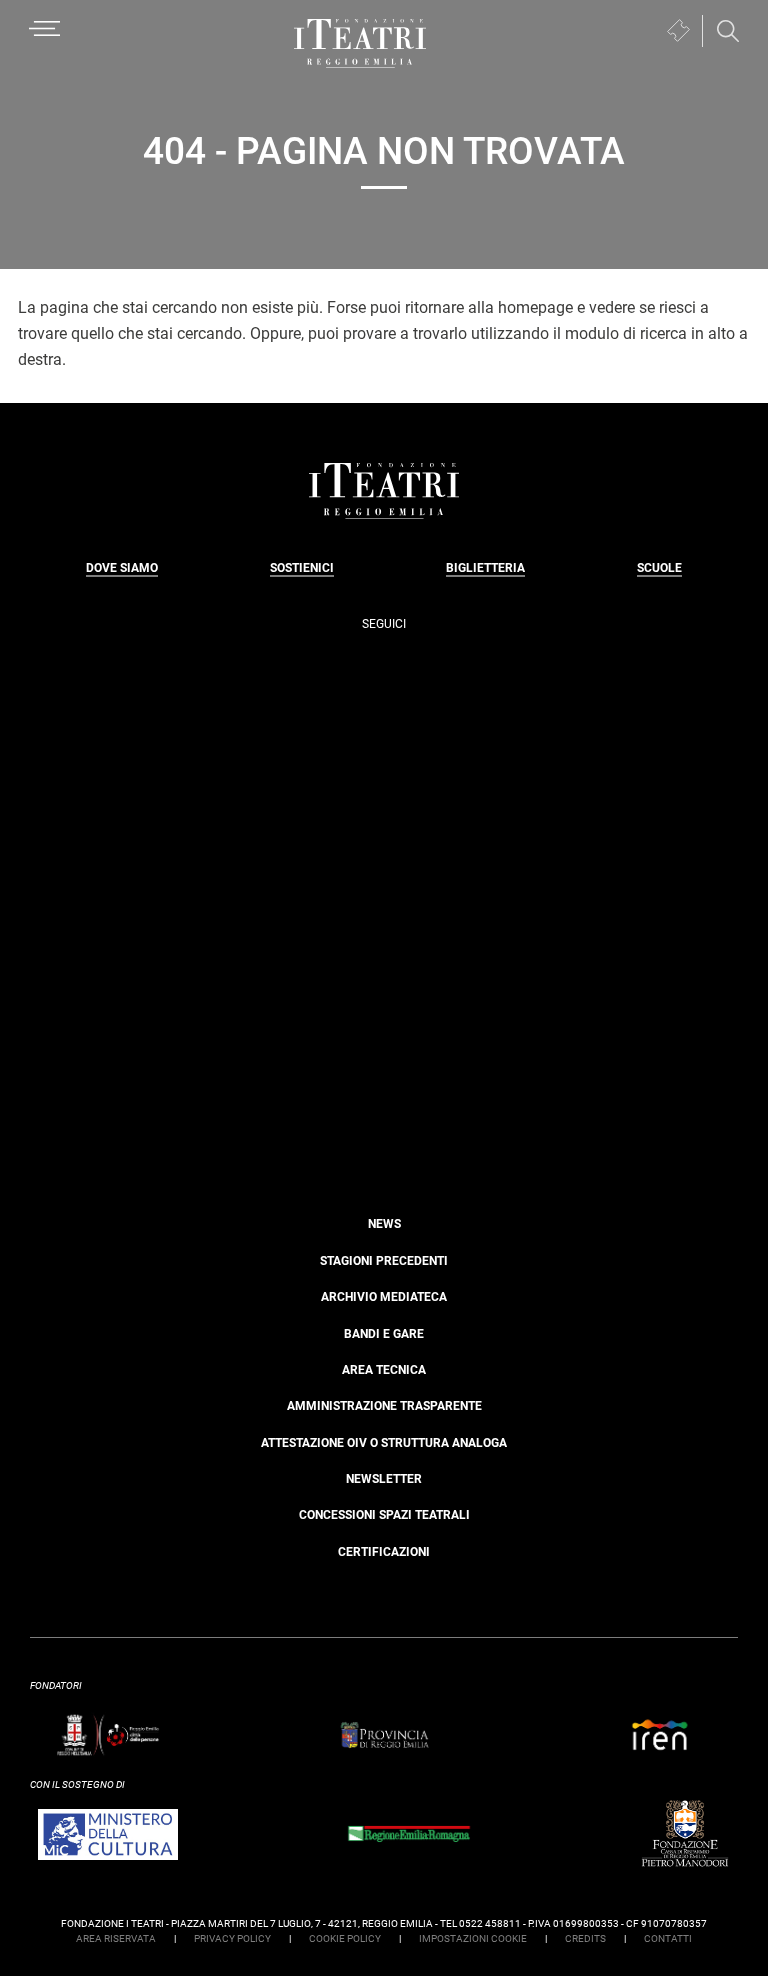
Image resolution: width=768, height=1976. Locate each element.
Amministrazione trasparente (384, 1406)
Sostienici (302, 568)
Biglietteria (485, 568)
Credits (585, 1938)
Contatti (668, 1938)
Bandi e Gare (384, 1334)
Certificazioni (384, 1552)
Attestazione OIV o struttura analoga (384, 1443)
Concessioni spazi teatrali (384, 1515)
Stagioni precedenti (384, 1261)
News (384, 1224)
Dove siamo (122, 568)
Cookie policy (345, 1938)
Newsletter (384, 1479)
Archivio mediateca (384, 1297)
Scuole (659, 568)
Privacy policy (232, 1938)
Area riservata (116, 1938)
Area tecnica (384, 1370)
